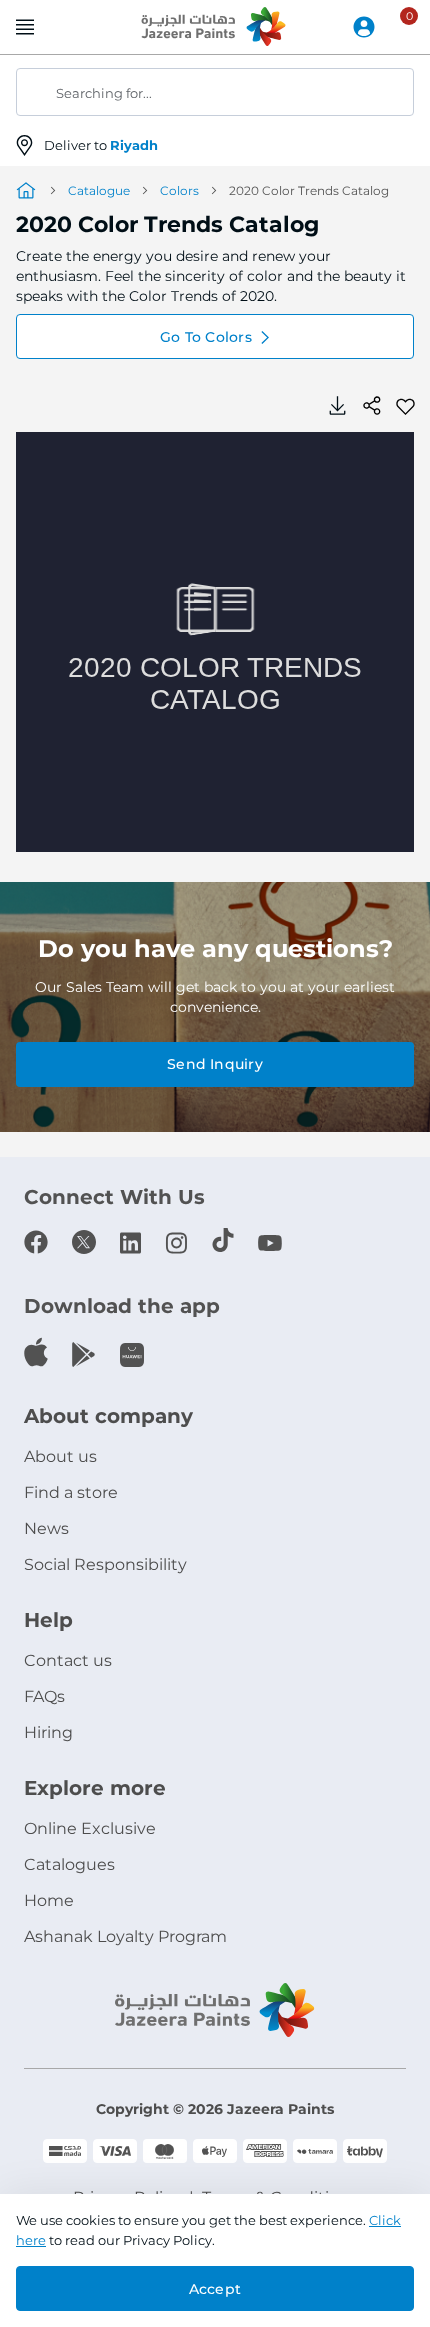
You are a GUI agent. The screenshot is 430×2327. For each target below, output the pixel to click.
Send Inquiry (215, 1064)
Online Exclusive (90, 1828)
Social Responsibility (105, 1564)
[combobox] (215, 92)
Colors (179, 190)
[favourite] (405, 405)
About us (60, 1456)
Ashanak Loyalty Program (125, 1936)
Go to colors (206, 337)
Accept (215, 2289)
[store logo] (215, 28)
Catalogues (69, 1864)
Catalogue (99, 190)
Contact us (68, 1660)
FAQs (44, 1696)
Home (49, 1900)
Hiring (48, 1732)
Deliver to (101, 145)
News (46, 1528)
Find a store (71, 1492)
